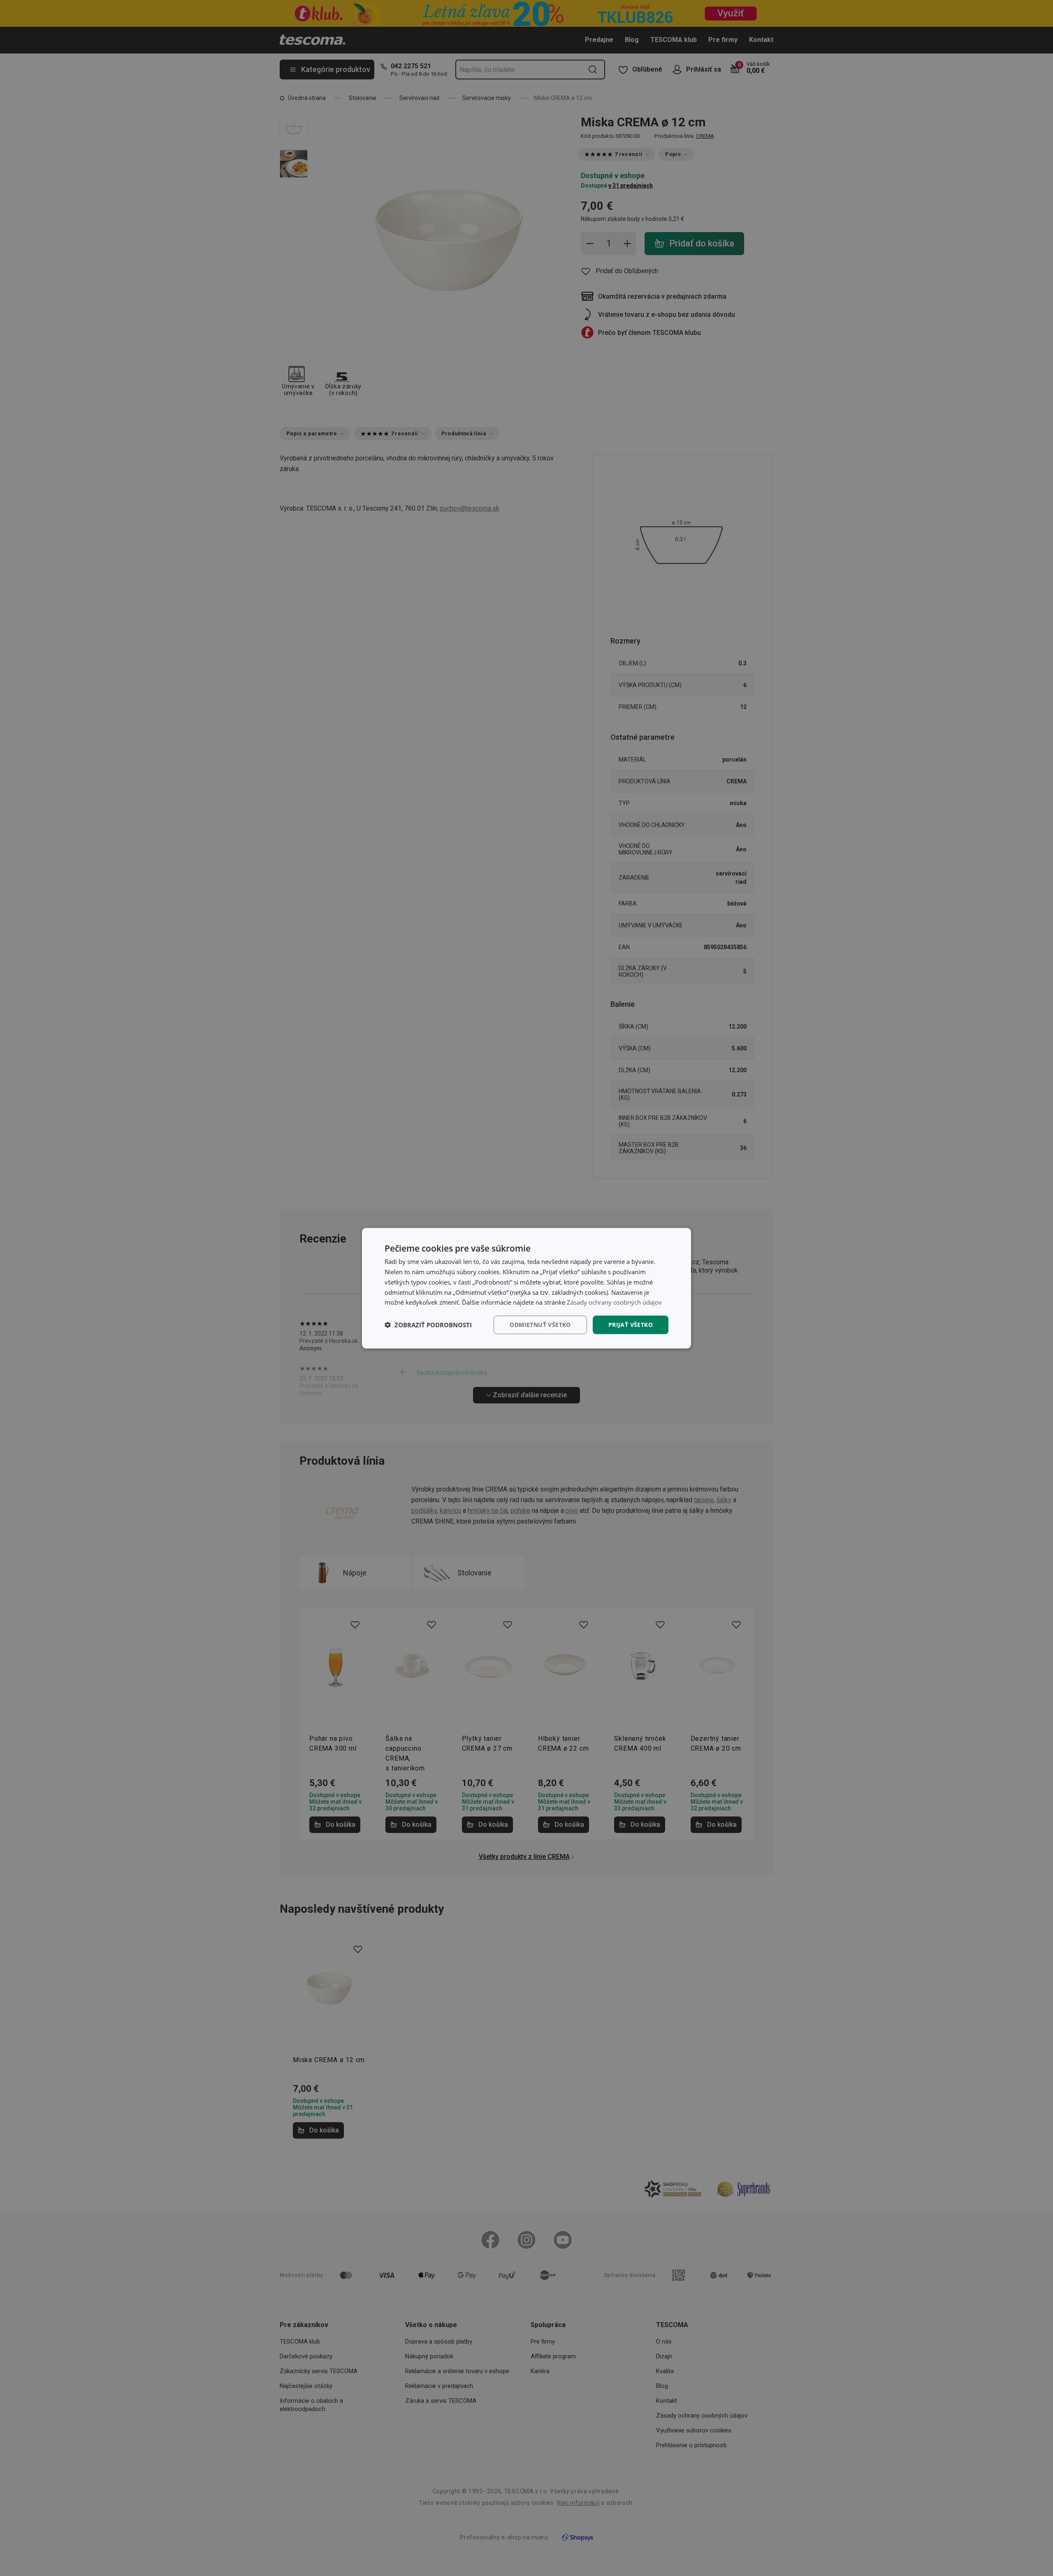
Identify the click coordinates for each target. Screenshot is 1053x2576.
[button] (428, 1325)
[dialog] (526, 1288)
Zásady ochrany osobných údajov (614, 1302)
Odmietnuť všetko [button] (540, 1324)
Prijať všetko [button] (631, 1324)
